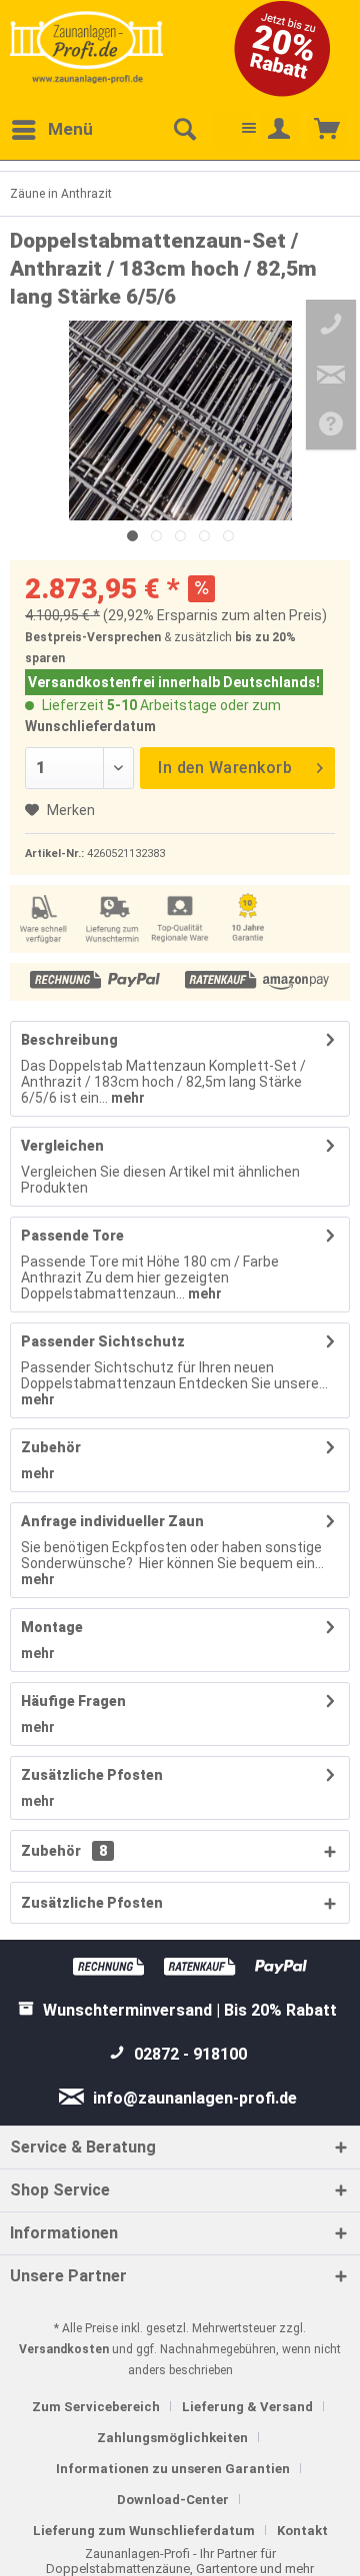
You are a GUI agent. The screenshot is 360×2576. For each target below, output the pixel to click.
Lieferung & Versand (247, 2407)
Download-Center (173, 2500)
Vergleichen (62, 1146)
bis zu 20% (265, 637)
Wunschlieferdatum (90, 726)
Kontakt (302, 2531)
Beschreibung (69, 1040)
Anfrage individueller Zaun (112, 1521)
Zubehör (51, 1447)
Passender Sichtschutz (103, 1341)
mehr (126, 1098)
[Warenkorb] (328, 130)
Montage (52, 1627)
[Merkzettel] (232, 130)
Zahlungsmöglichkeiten (172, 2438)
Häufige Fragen (73, 1701)
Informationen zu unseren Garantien (173, 2469)
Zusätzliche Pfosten (92, 1775)
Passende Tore (72, 1236)
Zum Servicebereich (96, 2407)
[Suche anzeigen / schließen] (184, 130)
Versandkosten (64, 2349)
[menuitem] (51, 130)
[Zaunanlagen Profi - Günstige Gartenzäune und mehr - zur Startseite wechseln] (86, 47)
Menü (70, 129)
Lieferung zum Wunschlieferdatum (144, 2531)
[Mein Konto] (280, 130)
